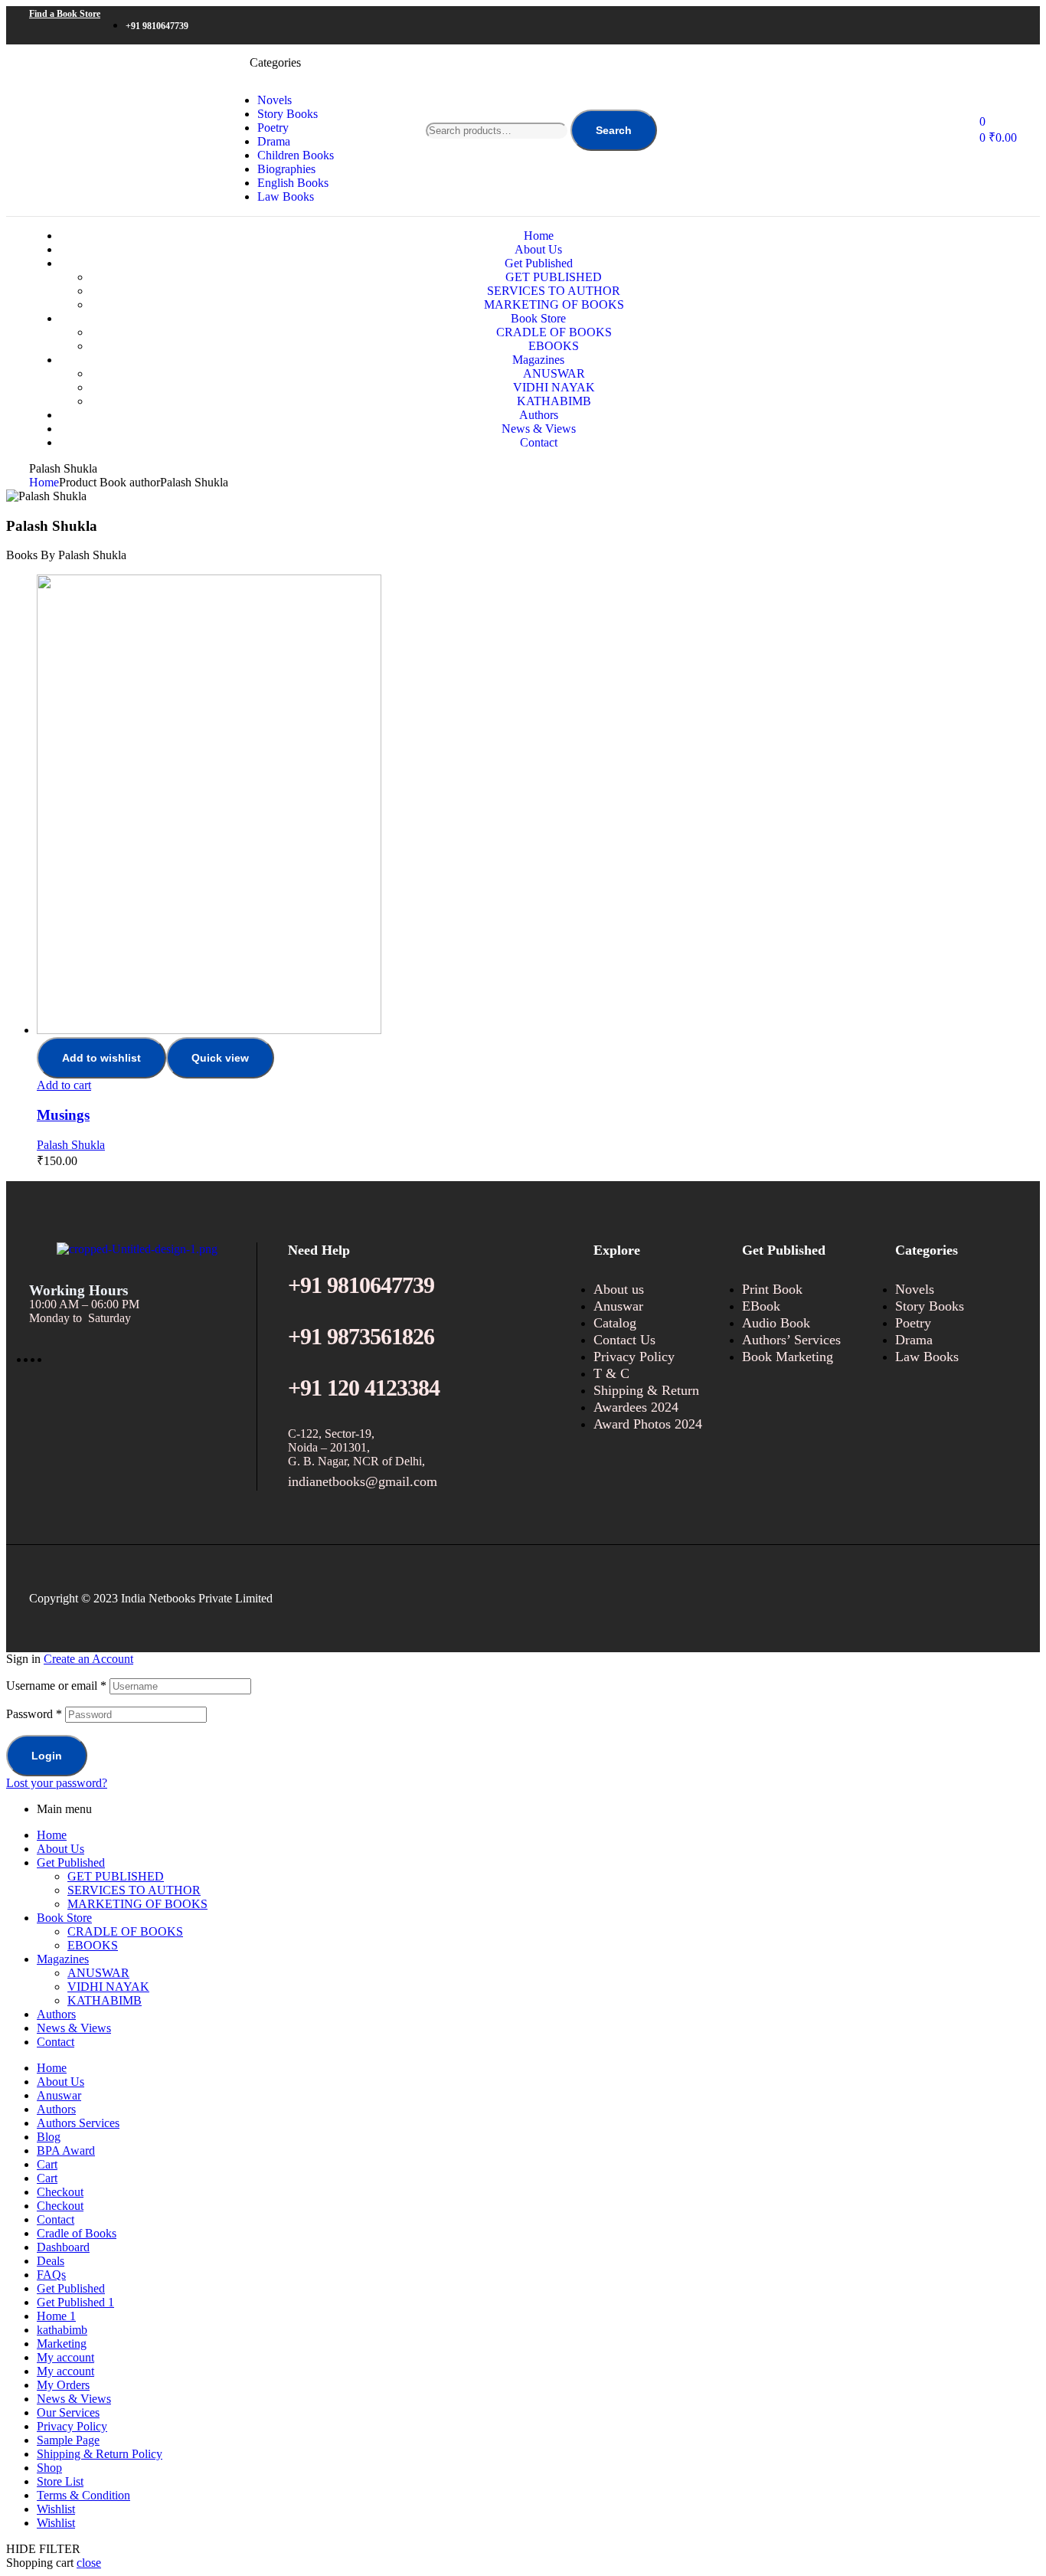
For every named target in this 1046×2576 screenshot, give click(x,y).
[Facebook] (916, 25)
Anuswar (59, 2095)
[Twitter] (939, 25)
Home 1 (56, 2316)
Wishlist (56, 2509)
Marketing (62, 2344)
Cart (47, 2164)
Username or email (56, 1686)
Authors (56, 2014)
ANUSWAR (98, 1973)
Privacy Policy (72, 2426)
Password (34, 1714)
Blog (49, 2137)
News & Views (74, 2028)
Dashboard (63, 2247)
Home (44, 482)
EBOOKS (93, 1945)
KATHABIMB (105, 2000)
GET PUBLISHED (116, 1876)
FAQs (51, 2275)
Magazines (63, 1959)
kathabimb (62, 2330)
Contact (56, 2042)
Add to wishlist (101, 1058)
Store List (60, 2481)
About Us (60, 1849)
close (89, 2563)
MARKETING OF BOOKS (137, 1904)
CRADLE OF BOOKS (125, 1931)
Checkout (60, 2192)
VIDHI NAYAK (108, 1987)
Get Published (71, 1862)
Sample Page (68, 2440)
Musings (63, 1115)
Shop (49, 2468)
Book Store (64, 1918)
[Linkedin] (985, 25)
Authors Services (78, 2123)
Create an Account (88, 1659)
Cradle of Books (77, 2233)
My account (65, 2357)
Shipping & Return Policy (100, 2454)
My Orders (63, 2385)
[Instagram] (962, 25)
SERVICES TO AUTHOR (134, 1890)
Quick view (220, 1058)
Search (614, 130)
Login (47, 1756)
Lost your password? (57, 1783)
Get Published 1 (75, 2302)
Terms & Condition (83, 2495)
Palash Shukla (71, 1145)
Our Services (68, 2412)
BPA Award (66, 2150)
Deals (51, 2261)
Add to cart (64, 1085)
